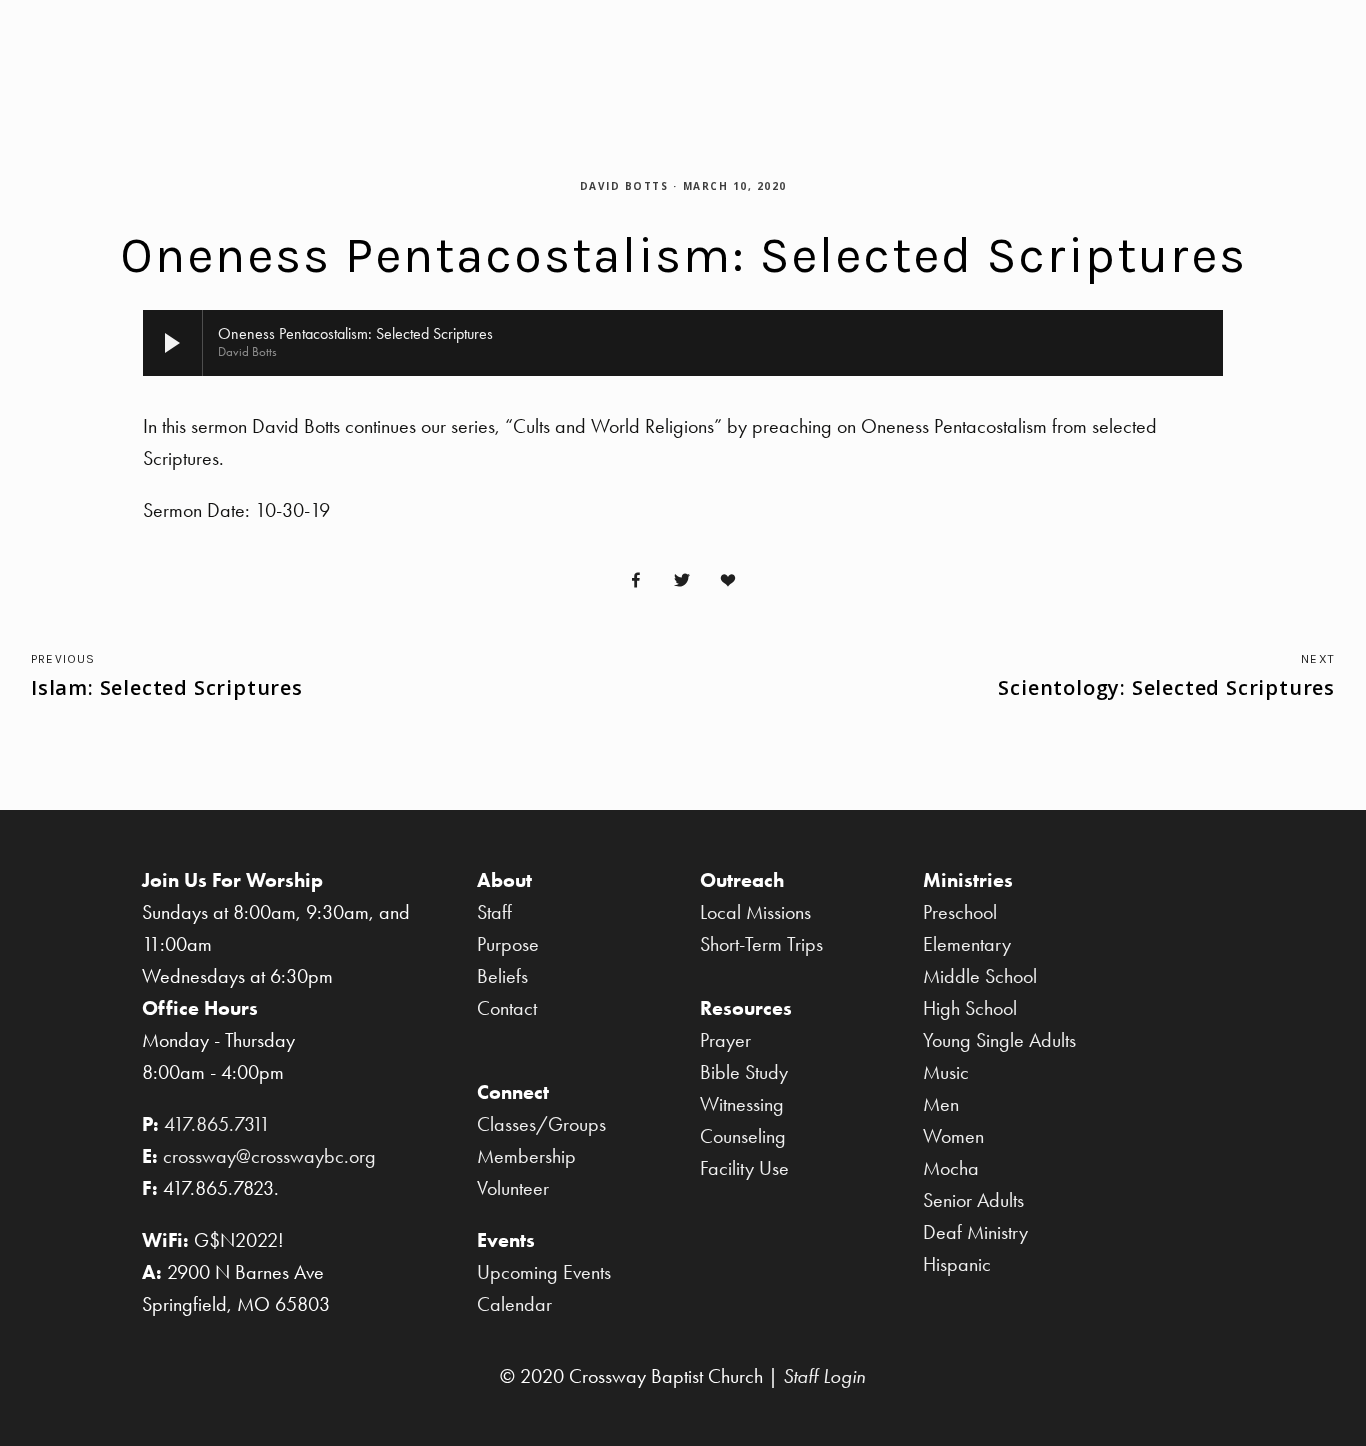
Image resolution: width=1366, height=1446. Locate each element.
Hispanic (957, 1264)
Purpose (508, 944)
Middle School (980, 976)
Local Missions (755, 912)
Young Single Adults (999, 1040)
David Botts (624, 186)
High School (970, 1008)
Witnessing (742, 1104)
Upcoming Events (544, 1272)
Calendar (514, 1304)
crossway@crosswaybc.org (269, 1156)
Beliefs (502, 976)
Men (941, 1104)
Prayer (725, 1040)
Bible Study (744, 1072)
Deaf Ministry (975, 1232)
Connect (904, 47)
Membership (526, 1156)
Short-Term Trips (761, 944)
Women (953, 1136)
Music (946, 1072)
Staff (494, 912)
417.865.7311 (217, 1124)
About (686, 47)
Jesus (789, 47)
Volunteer (513, 1188)
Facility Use (744, 1168)
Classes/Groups (541, 1124)
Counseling (743, 1136)
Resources (1283, 47)
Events (1154, 47)
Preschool (960, 912)
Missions (1033, 47)
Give (73, 47)
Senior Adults (973, 1200)
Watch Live (559, 47)
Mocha (951, 1168)
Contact (507, 1008)
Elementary (967, 944)
